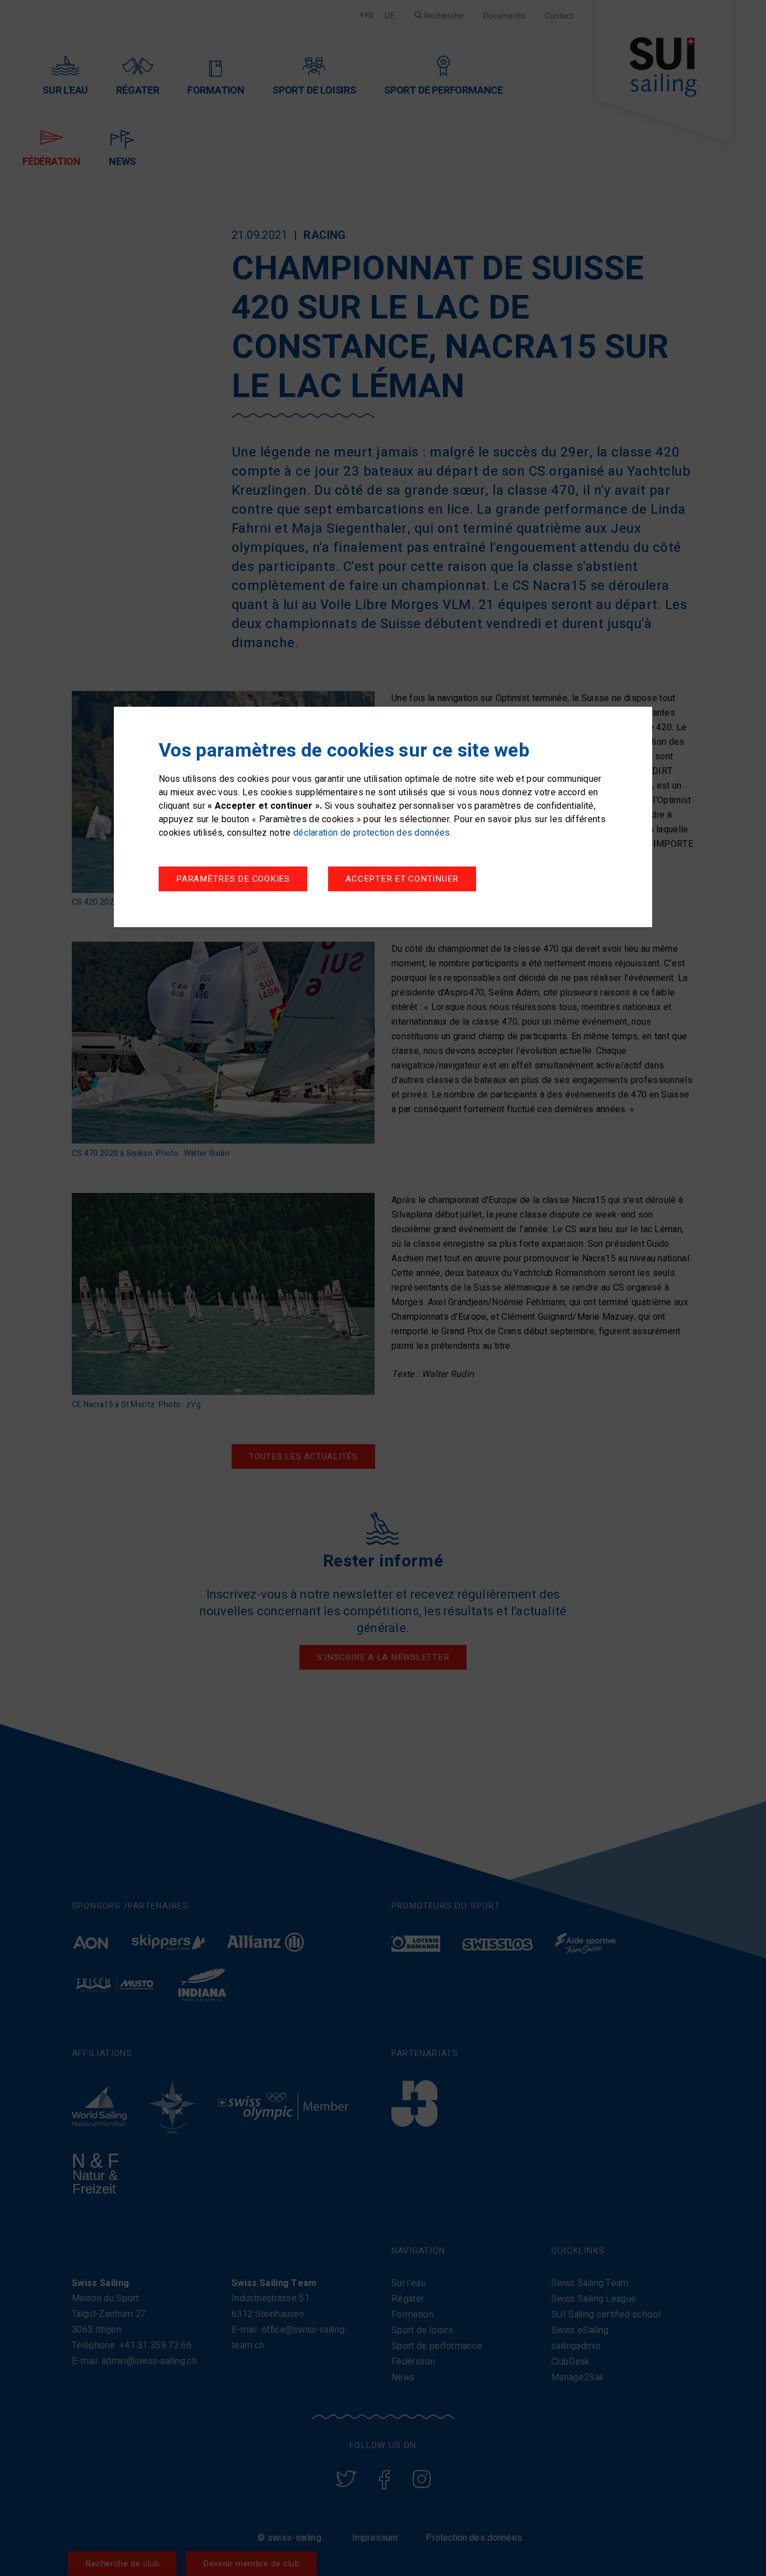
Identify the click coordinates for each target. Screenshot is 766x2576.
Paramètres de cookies (233, 879)
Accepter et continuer (402, 879)
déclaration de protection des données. (373, 833)
